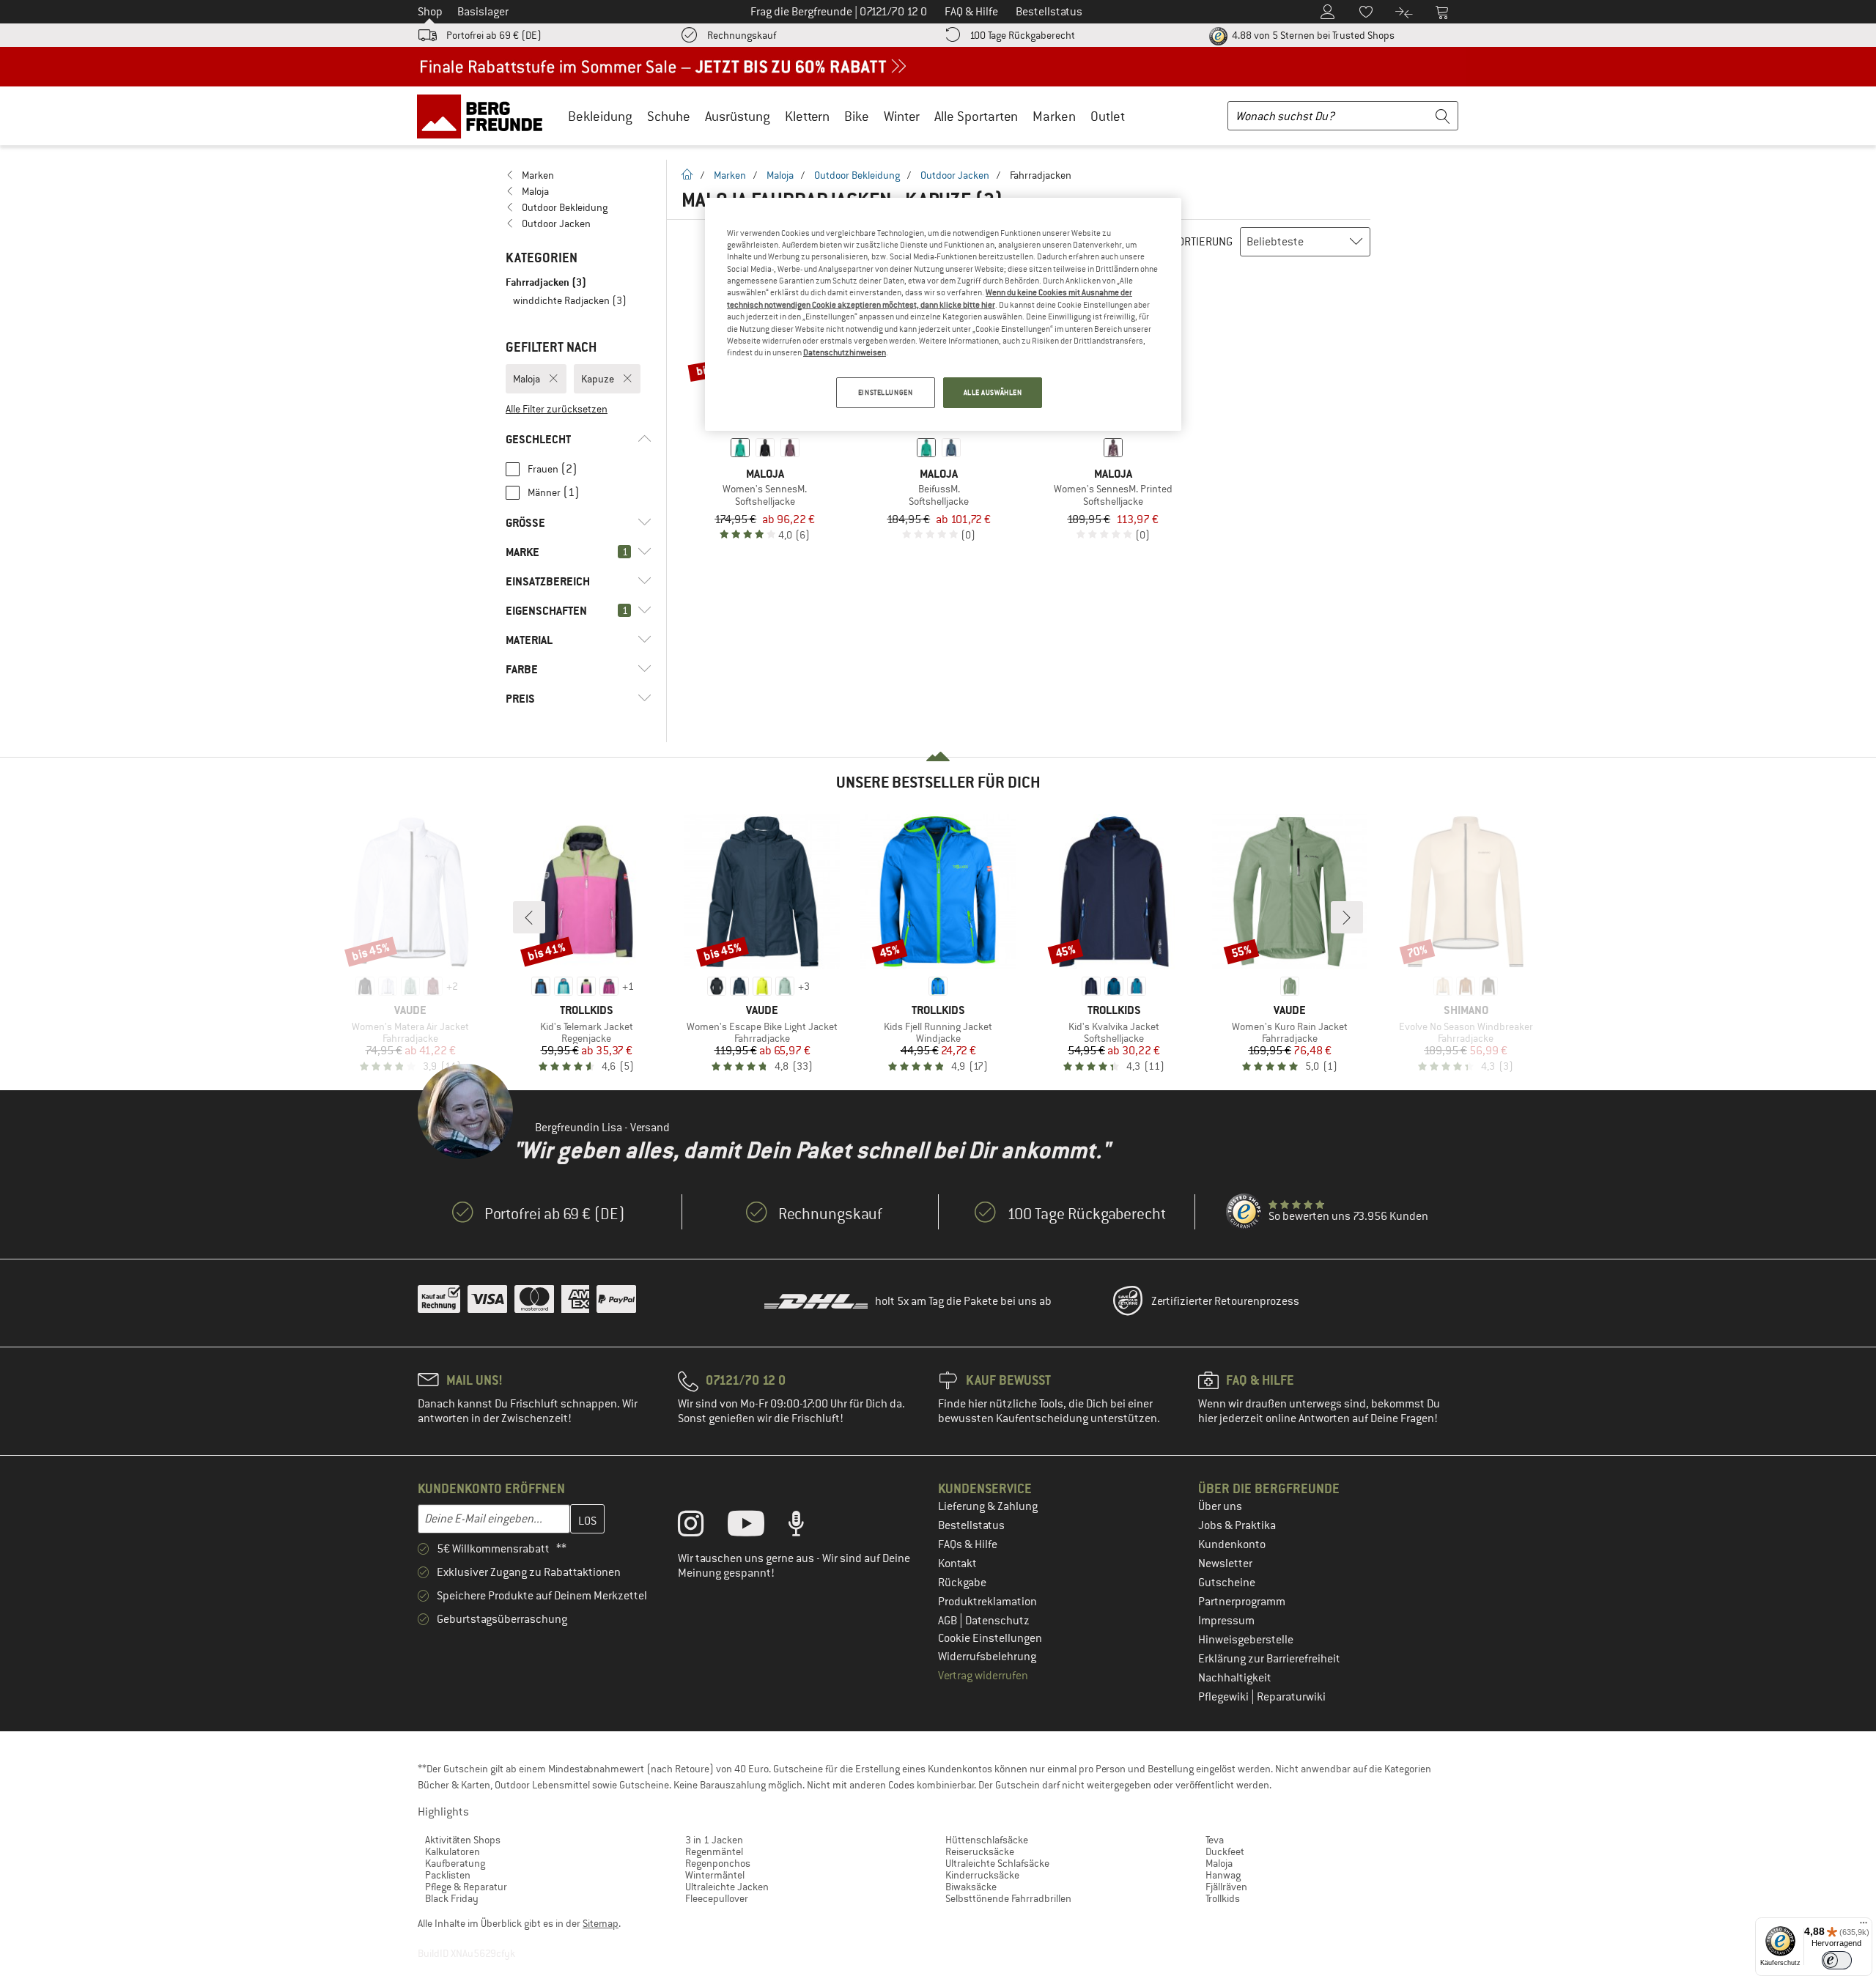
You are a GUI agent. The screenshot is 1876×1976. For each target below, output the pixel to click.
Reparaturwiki (1291, 1697)
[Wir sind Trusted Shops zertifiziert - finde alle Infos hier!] (1244, 1212)
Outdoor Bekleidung (857, 175)
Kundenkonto (1232, 1544)
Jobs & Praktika (1237, 1525)
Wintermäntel (715, 1875)
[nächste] (1347, 917)
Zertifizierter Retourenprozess (1225, 1301)
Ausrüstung (738, 116)
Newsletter (1225, 1564)
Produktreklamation (987, 1602)
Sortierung (1202, 242)
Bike (857, 116)
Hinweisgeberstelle (1246, 1640)
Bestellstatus (971, 1525)
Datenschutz (997, 1621)
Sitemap (601, 1923)
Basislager (483, 12)
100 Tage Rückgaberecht (1022, 35)
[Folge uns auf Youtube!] (757, 1527)
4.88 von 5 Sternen (1312, 35)
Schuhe (669, 116)
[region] (943, 314)
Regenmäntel (714, 1851)
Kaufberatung (455, 1863)
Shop (430, 12)
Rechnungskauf (742, 35)
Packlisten (448, 1875)
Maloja (780, 175)
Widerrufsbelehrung (987, 1657)
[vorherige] (529, 917)
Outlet (1108, 116)
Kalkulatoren (453, 1851)
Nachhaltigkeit (1235, 1678)
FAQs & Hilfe (968, 1544)
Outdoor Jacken (955, 175)
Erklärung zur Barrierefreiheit (1269, 1659)
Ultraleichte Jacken (727, 1887)
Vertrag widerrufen (983, 1676)
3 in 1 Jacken (714, 1840)
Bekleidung (600, 116)
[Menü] (1864, 1926)
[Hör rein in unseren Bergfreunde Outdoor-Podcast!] (807, 1527)
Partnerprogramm (1242, 1602)
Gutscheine (1227, 1583)
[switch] (1837, 1960)
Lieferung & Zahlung (988, 1506)
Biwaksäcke (971, 1887)
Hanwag (1223, 1875)
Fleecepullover (717, 1898)
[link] (579, 175)
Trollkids (1223, 1898)
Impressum (1226, 1621)
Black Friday (452, 1898)
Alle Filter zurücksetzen (557, 409)
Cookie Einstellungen (990, 1638)
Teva (1215, 1840)
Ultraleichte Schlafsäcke (997, 1863)
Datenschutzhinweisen (845, 352)
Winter (902, 116)
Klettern (807, 116)
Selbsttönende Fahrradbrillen (1008, 1898)
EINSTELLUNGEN (885, 392)
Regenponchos (718, 1863)
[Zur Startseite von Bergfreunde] (485, 116)
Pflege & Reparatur (466, 1887)
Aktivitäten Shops (463, 1840)
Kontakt (957, 1564)
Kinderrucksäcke (982, 1875)
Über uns (1220, 1506)
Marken (1054, 116)
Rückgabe (962, 1583)
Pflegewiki (1225, 1697)
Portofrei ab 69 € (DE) (494, 35)
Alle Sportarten (976, 116)
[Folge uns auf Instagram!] (702, 1527)
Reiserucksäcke (980, 1851)
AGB (949, 1621)
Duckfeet (1225, 1851)
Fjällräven (1226, 1887)
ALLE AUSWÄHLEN (993, 392)
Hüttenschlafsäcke (987, 1840)
